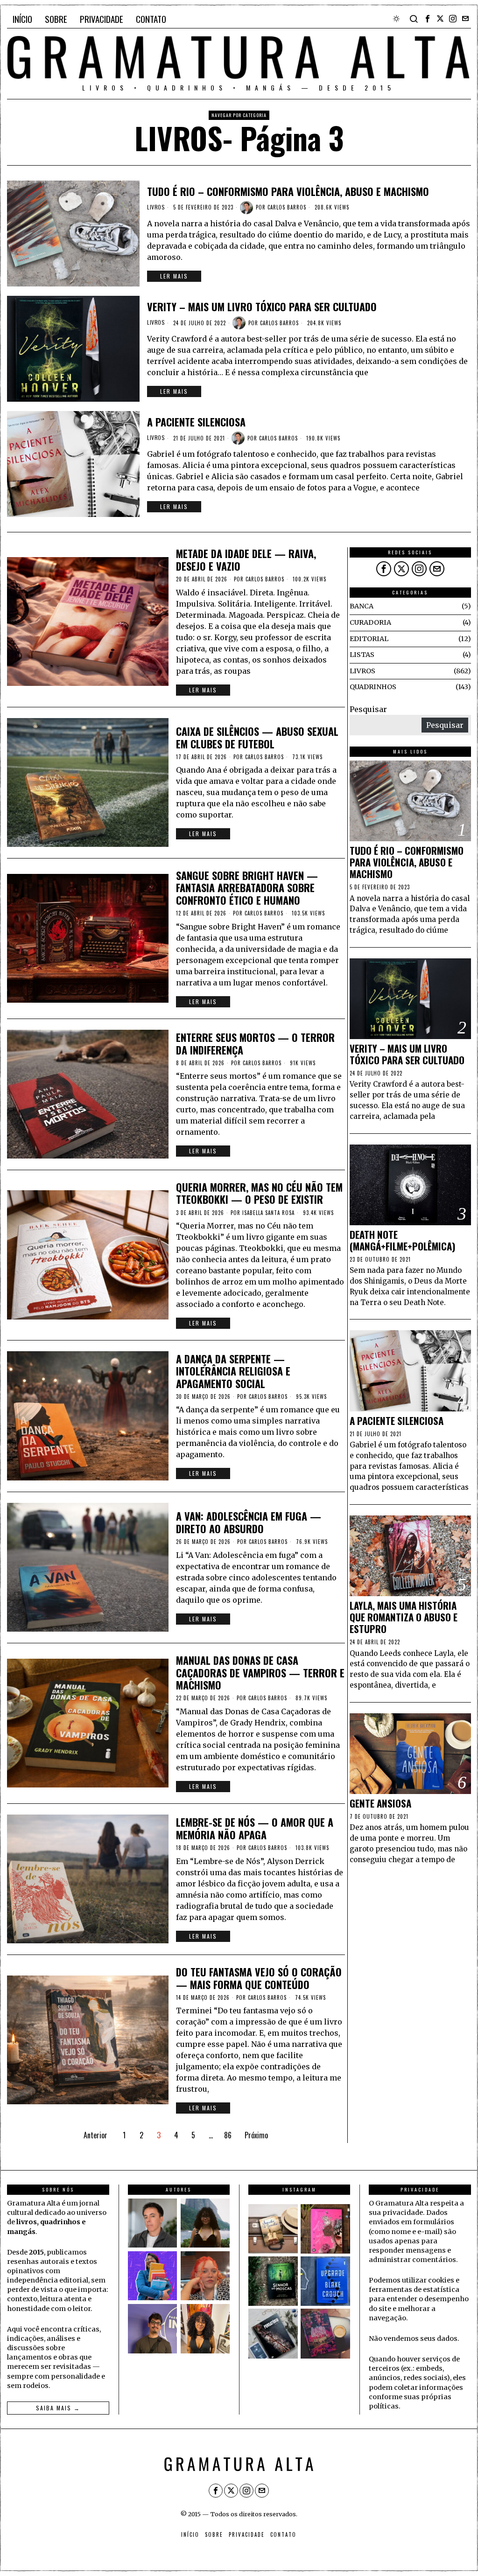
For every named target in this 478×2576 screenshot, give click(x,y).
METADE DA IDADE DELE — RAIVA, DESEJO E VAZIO (246, 560)
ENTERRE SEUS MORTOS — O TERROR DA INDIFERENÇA (255, 1044)
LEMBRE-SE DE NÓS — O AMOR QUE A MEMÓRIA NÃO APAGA (255, 1828)
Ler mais (174, 276)
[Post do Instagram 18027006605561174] (273, 2281)
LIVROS (156, 207)
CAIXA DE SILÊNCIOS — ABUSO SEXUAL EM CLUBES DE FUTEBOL (257, 737)
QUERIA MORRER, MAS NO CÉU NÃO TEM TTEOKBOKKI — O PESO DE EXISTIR (259, 1193)
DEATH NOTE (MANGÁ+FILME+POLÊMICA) (403, 1241)
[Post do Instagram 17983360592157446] (273, 2333)
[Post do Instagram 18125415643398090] (273, 2229)
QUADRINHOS (373, 687)
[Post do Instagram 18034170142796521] (325, 2281)
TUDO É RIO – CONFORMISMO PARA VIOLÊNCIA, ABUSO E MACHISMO (288, 191)
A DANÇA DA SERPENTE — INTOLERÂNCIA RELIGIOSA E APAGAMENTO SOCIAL (233, 1371)
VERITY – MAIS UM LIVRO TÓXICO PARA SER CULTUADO (262, 307)
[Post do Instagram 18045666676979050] (325, 2229)
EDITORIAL (369, 639)
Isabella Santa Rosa (268, 1213)
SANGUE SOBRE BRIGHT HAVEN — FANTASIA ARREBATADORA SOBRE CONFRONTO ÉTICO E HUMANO (247, 888)
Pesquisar (368, 709)
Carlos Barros (287, 207)
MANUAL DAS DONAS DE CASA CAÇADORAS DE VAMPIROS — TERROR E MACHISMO (260, 1672)
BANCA (362, 606)
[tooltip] (428, 19)
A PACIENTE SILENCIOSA (196, 422)
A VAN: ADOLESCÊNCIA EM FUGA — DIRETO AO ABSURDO (249, 1522)
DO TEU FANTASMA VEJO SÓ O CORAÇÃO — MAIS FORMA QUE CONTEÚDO (259, 1978)
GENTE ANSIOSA (380, 1804)
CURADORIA (370, 622)
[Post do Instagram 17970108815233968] (325, 2333)
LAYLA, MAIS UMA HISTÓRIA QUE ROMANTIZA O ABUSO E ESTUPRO (404, 1617)
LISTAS (362, 655)
